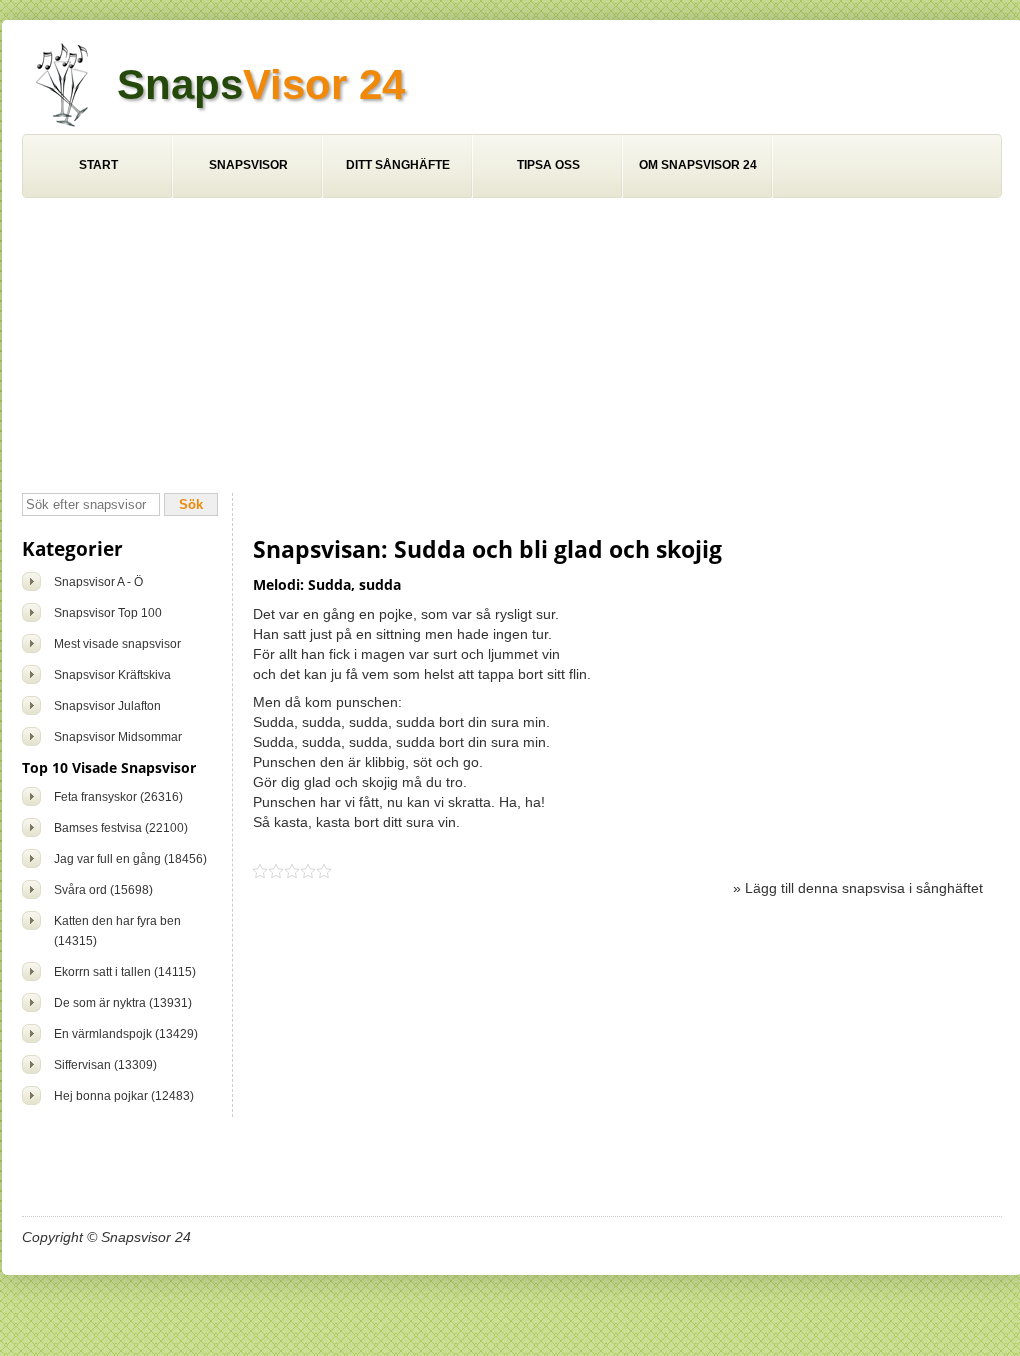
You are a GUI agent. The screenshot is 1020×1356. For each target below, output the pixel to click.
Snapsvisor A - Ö (98, 582)
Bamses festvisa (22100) (121, 828)
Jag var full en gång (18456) (130, 859)
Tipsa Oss (548, 165)
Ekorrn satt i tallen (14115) (125, 972)
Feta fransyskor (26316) (118, 797)
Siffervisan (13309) (105, 1065)
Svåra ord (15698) (103, 890)
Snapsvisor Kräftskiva (112, 675)
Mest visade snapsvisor (117, 644)
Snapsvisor (248, 165)
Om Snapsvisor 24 (698, 165)
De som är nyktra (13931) (123, 1003)
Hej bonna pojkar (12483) (124, 1096)
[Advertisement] (512, 348)
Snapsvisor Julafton (107, 706)
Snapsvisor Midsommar (118, 737)
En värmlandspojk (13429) (126, 1034)
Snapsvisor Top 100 (108, 613)
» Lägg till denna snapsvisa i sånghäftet (858, 888)
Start (98, 165)
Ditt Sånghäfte (398, 165)
